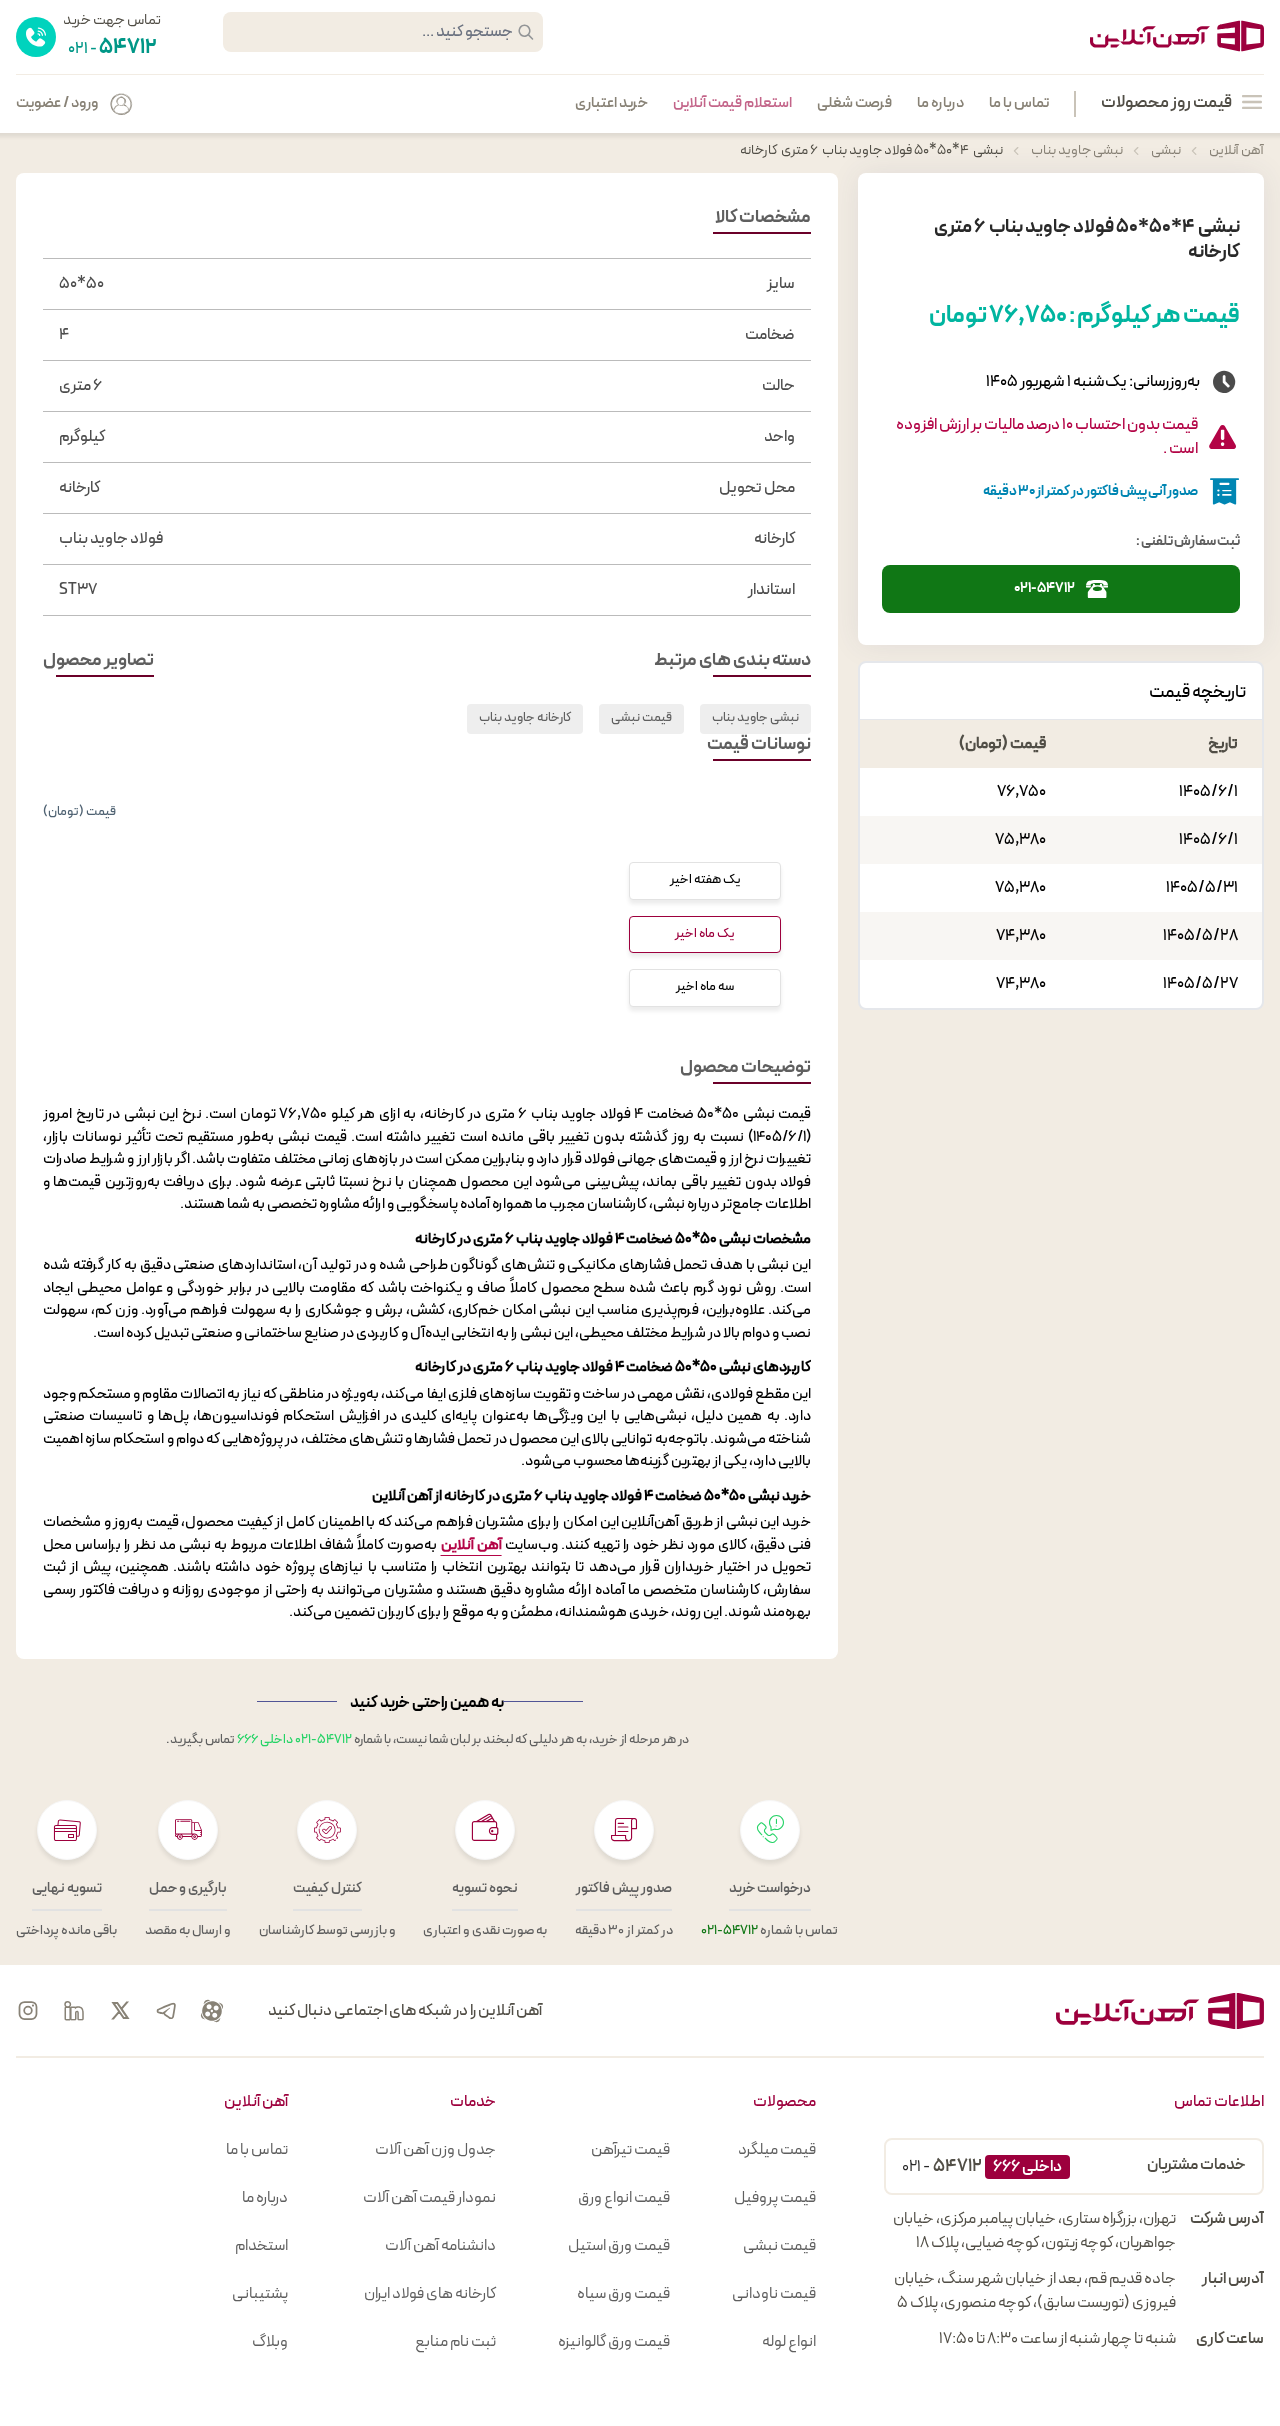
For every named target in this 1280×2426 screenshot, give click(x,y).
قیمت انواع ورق (624, 2198)
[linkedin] (74, 2011)
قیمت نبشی (641, 718)
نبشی (1165, 150)
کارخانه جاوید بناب (525, 718)
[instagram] (28, 2011)
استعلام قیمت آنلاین (732, 104)
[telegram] (166, 2011)
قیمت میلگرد (777, 2150)
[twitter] (120, 2011)
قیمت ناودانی (774, 2294)
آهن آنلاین (1235, 150)
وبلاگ (270, 2342)
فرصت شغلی (854, 104)
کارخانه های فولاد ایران (430, 2294)
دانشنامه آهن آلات (440, 2246)
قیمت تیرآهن (630, 2150)
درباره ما (940, 104)
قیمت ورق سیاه (623, 2294)
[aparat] (212, 2011)
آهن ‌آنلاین (471, 1545)
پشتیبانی (260, 2294)
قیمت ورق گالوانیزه (614, 2342)
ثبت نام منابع (455, 2342)
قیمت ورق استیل (619, 2246)
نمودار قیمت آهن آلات (429, 2198)
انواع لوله (789, 2342)
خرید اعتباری (611, 104)
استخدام (261, 2246)
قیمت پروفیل (775, 2198)
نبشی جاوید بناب (1076, 150)
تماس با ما (1019, 104)
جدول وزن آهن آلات (435, 2150)
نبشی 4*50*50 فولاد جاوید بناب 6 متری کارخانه (871, 150)
